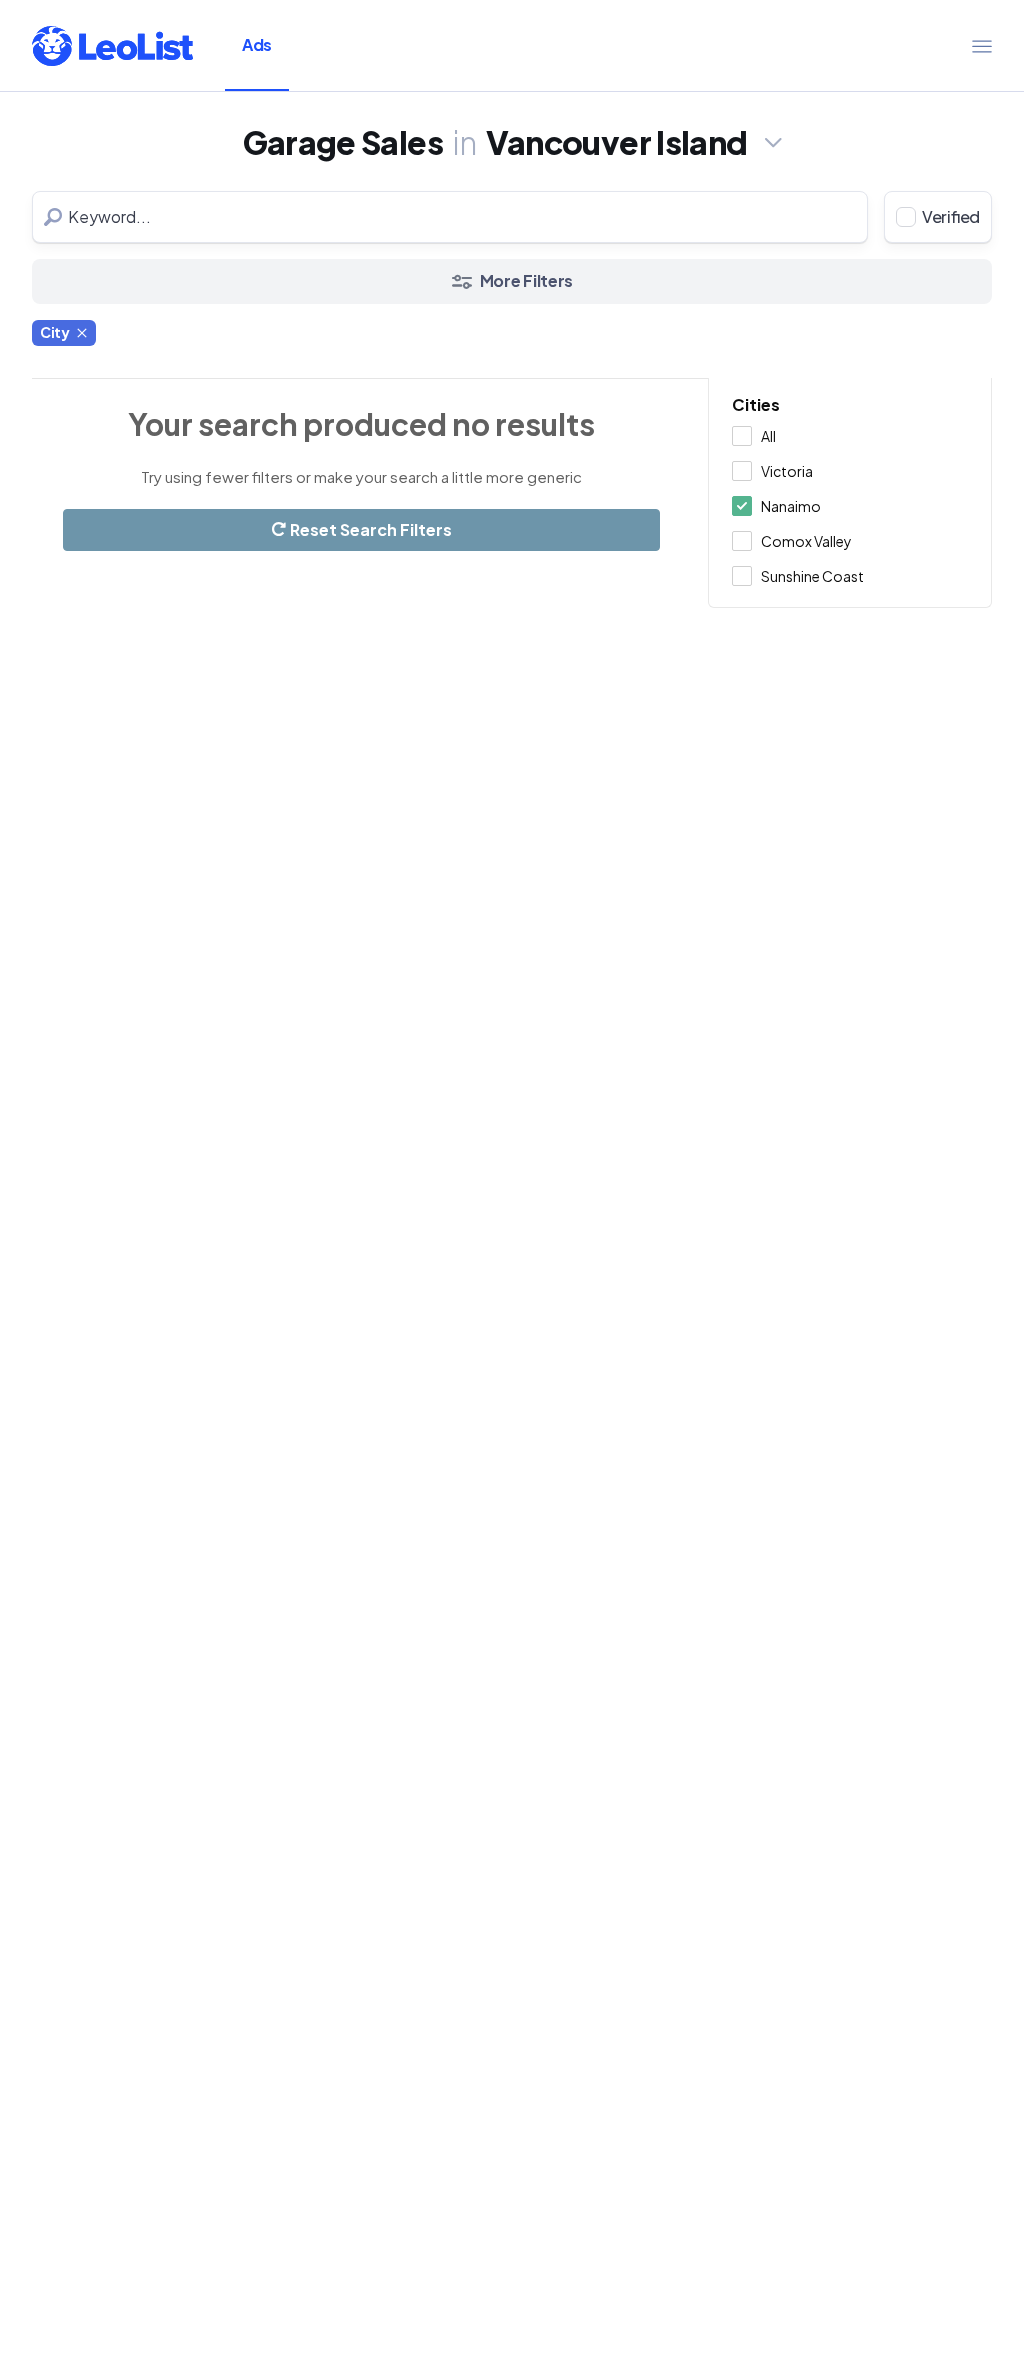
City (55, 332)
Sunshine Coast (812, 576)
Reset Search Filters (369, 529)
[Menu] (982, 46)
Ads (257, 44)
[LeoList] (112, 46)
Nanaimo (791, 506)
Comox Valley (806, 541)
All (768, 436)
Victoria (787, 471)
